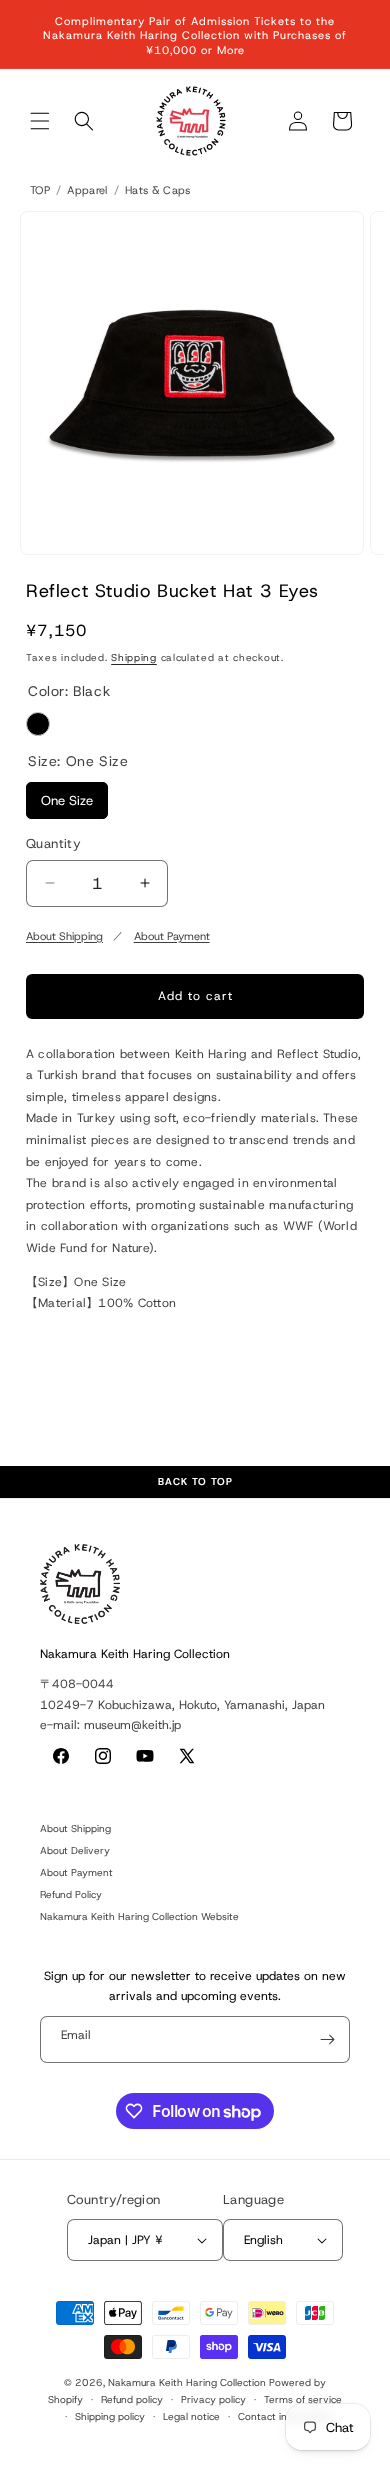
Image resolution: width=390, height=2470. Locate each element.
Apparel (87, 190)
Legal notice (191, 2416)
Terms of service (303, 2399)
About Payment (172, 936)
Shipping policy (110, 2416)
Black (38, 724)
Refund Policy (71, 1894)
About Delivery (75, 1850)
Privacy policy (213, 2399)
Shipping (134, 657)
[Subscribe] (327, 2039)
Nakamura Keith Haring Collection (187, 2382)
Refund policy (132, 2399)
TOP (40, 190)
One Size (67, 795)
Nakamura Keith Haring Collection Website (139, 1916)
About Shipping (64, 936)
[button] (40, 121)
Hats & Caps (158, 190)
